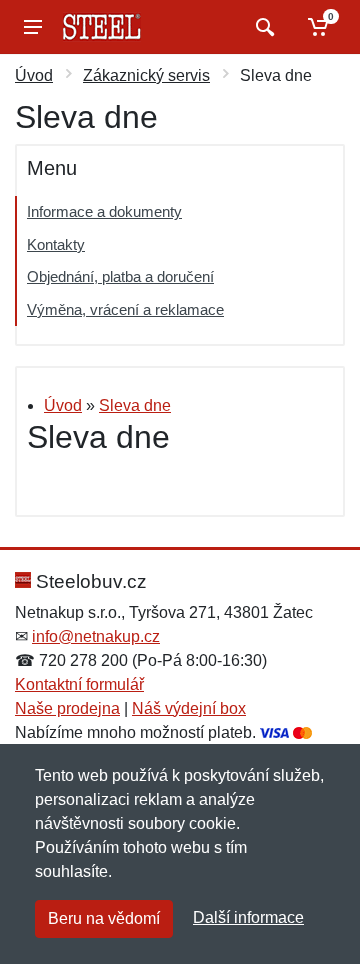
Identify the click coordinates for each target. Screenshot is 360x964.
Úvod (34, 75)
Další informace (248, 917)
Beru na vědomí (104, 918)
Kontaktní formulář (79, 684)
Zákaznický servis (146, 75)
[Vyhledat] (262, 27)
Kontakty (56, 244)
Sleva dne (135, 405)
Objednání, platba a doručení (120, 276)
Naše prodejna (67, 708)
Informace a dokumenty (104, 211)
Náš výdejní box (189, 708)
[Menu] (33, 27)
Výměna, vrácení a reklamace (125, 309)
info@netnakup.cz (96, 636)
